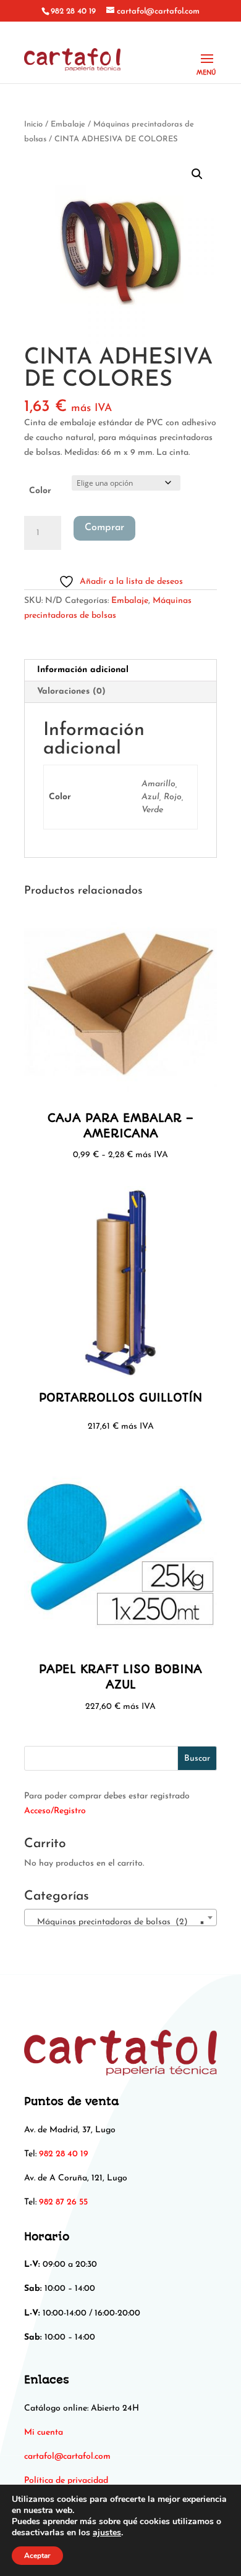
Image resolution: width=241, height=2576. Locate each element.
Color (40, 491)
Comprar (104, 528)
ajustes (107, 2533)
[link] (67, 2457)
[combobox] (120, 1917)
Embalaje (68, 124)
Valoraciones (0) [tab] (71, 692)
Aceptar (37, 2556)
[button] (197, 174)
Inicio (33, 124)
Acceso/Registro (55, 1811)
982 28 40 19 (73, 11)
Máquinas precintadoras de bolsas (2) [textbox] (117, 1922)
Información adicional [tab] (83, 670)
